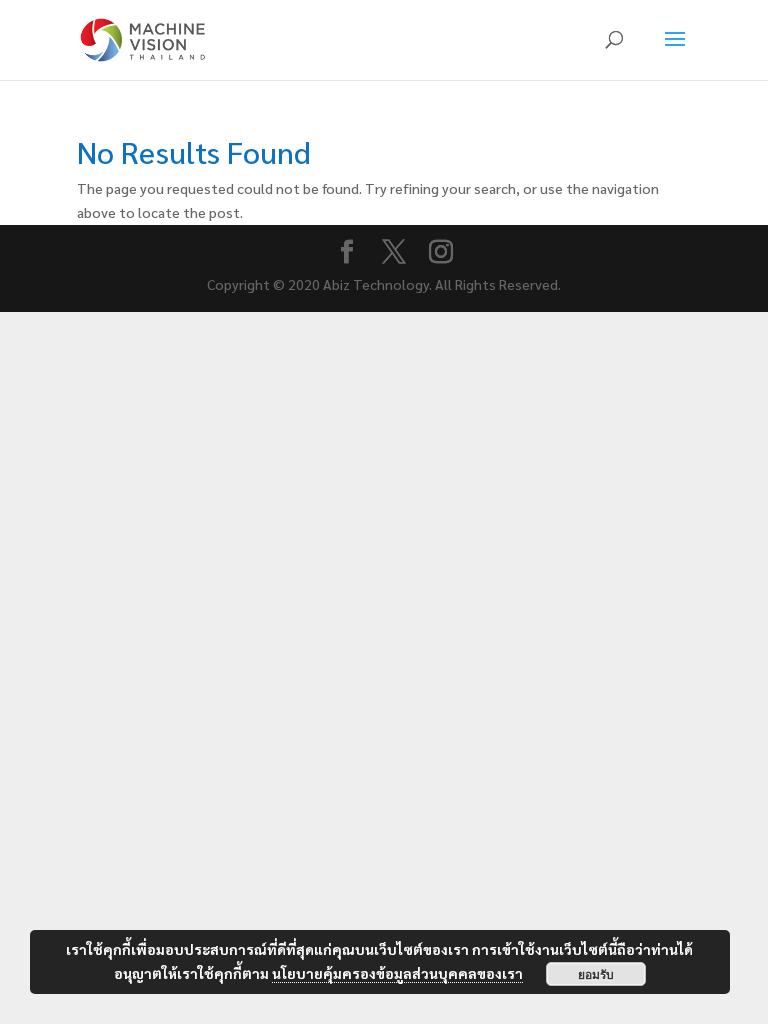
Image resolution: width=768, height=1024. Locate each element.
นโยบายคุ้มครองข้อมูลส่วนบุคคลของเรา (397, 973)
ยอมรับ (596, 974)
